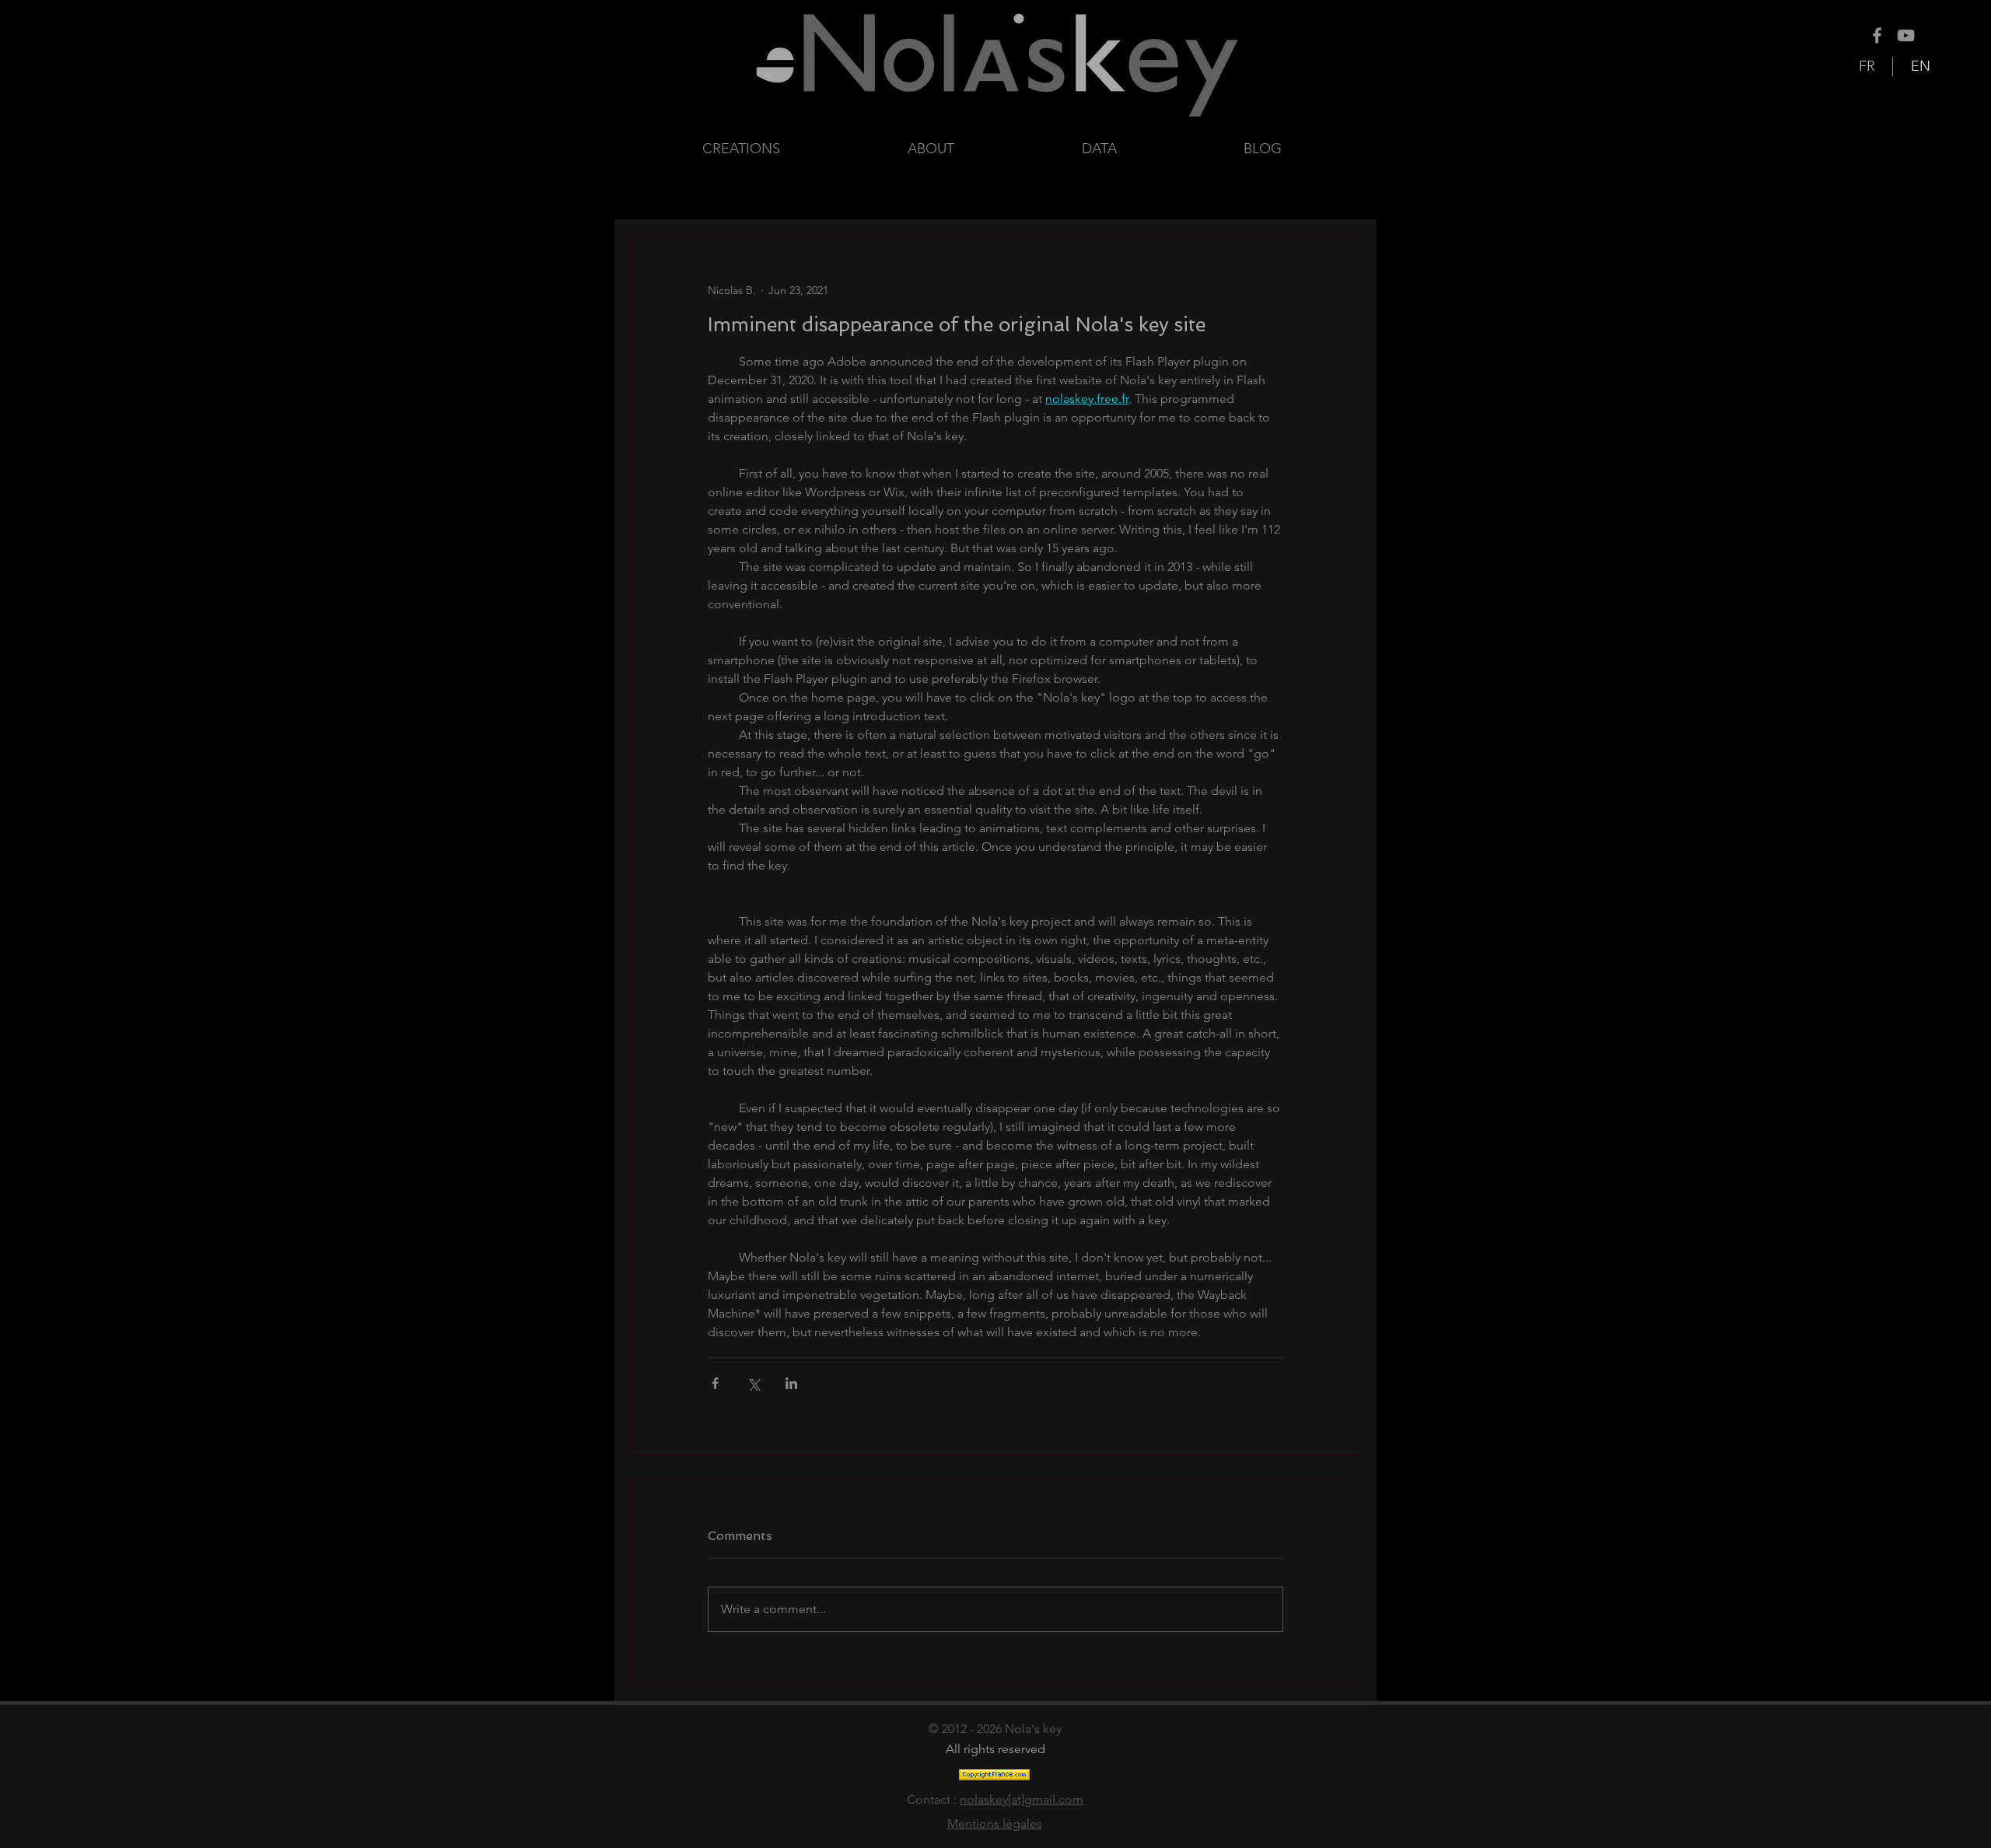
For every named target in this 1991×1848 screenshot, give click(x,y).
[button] (1151, 149)
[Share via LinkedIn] (791, 1383)
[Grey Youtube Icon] (1906, 35)
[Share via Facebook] (715, 1383)
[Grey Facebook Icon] (1877, 35)
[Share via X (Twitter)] (753, 1383)
